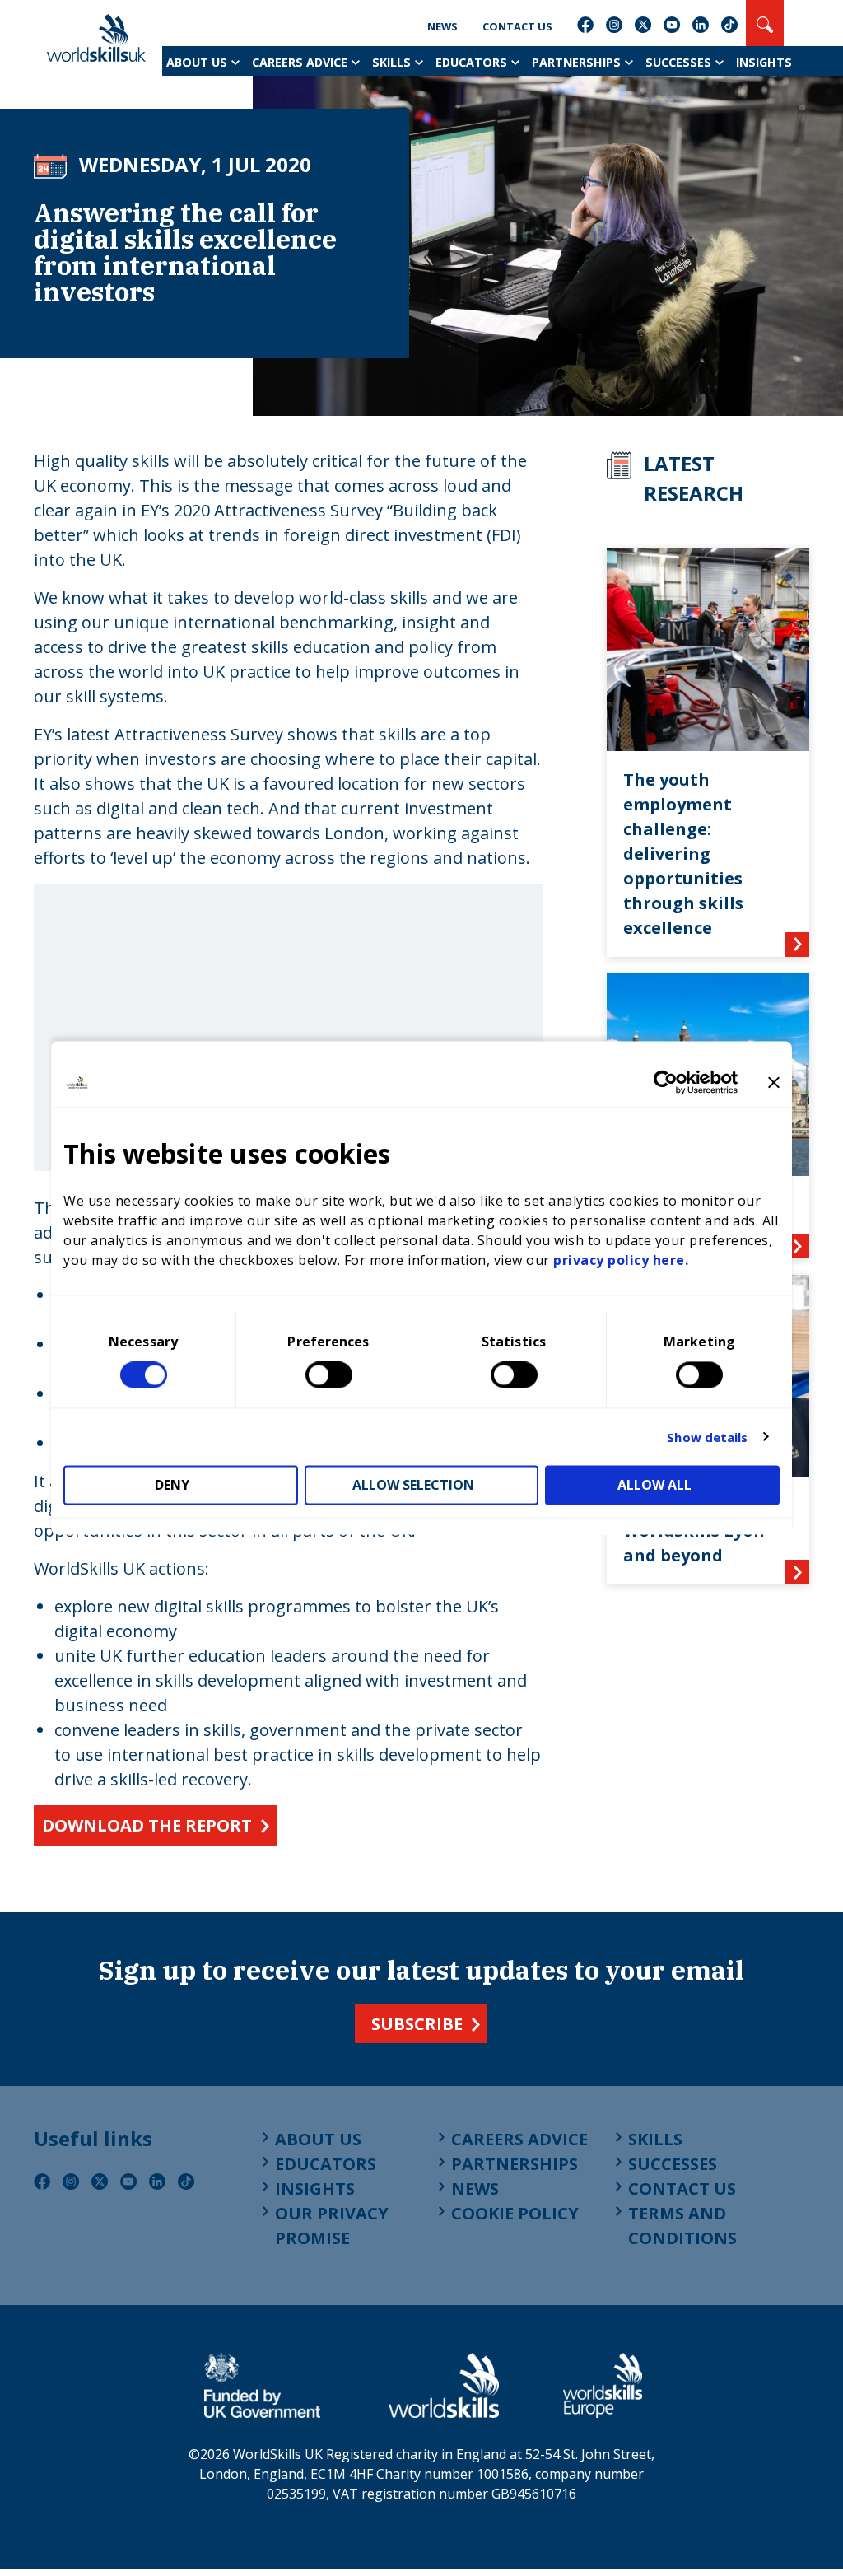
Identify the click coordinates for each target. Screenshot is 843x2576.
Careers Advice (300, 62)
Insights (764, 62)
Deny (172, 1486)
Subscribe (417, 2024)
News (442, 26)
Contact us (517, 26)
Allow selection (413, 1486)
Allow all (654, 1486)
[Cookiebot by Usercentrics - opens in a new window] (666, 1082)
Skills (391, 62)
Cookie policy (515, 2213)
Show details (707, 1437)
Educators (471, 62)
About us (197, 62)
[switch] (329, 1375)
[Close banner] (774, 1082)
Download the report (147, 1825)
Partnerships (576, 62)
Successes (678, 62)
